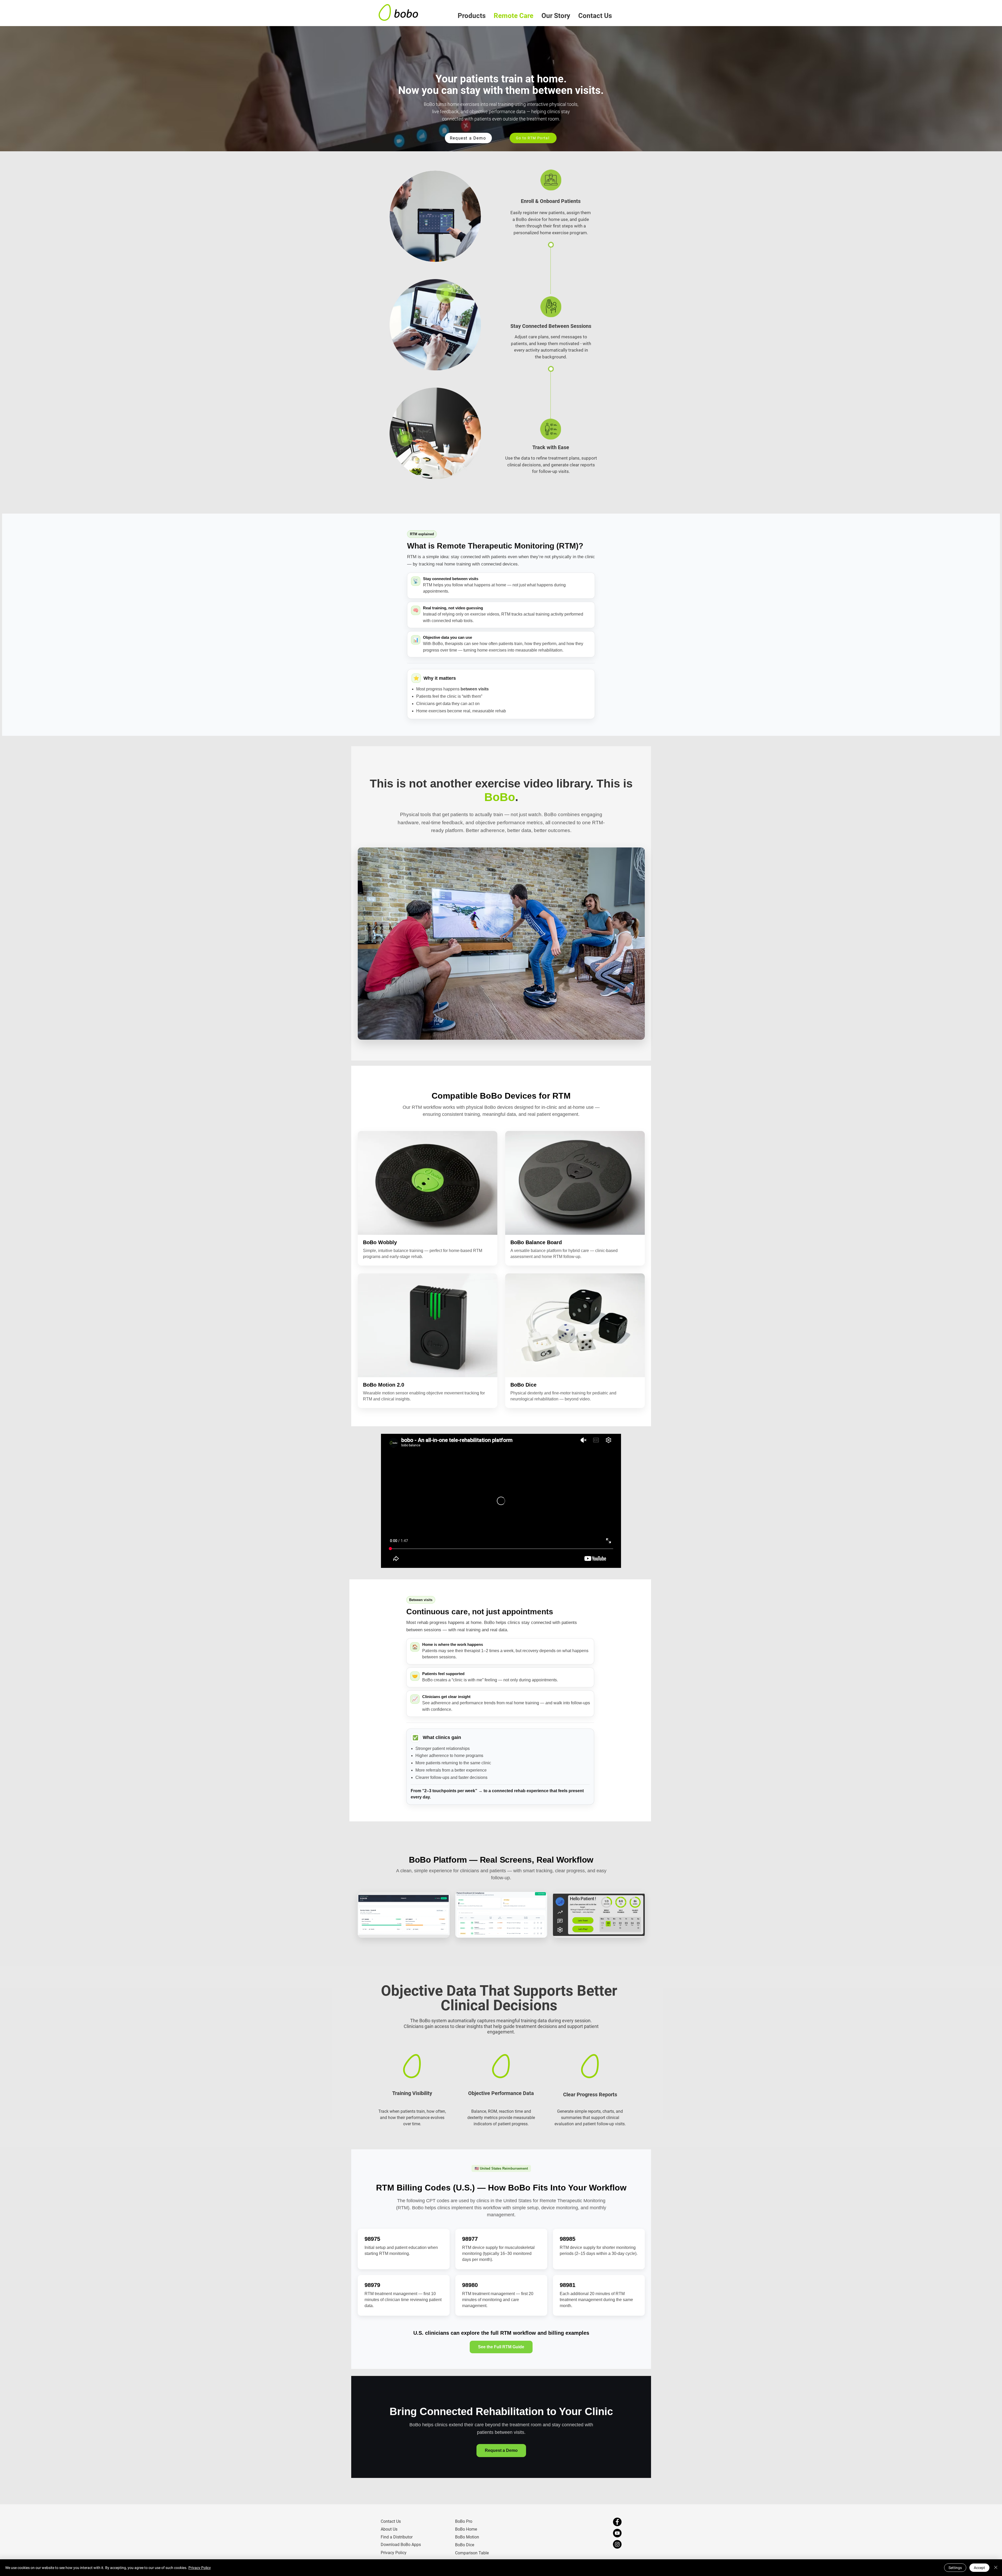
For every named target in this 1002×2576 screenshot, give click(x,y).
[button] (472, 16)
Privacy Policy (200, 2568)
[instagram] (617, 2544)
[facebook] (617, 2522)
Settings (955, 2568)
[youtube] (617, 2533)
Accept (979, 2568)
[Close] (996, 2568)
